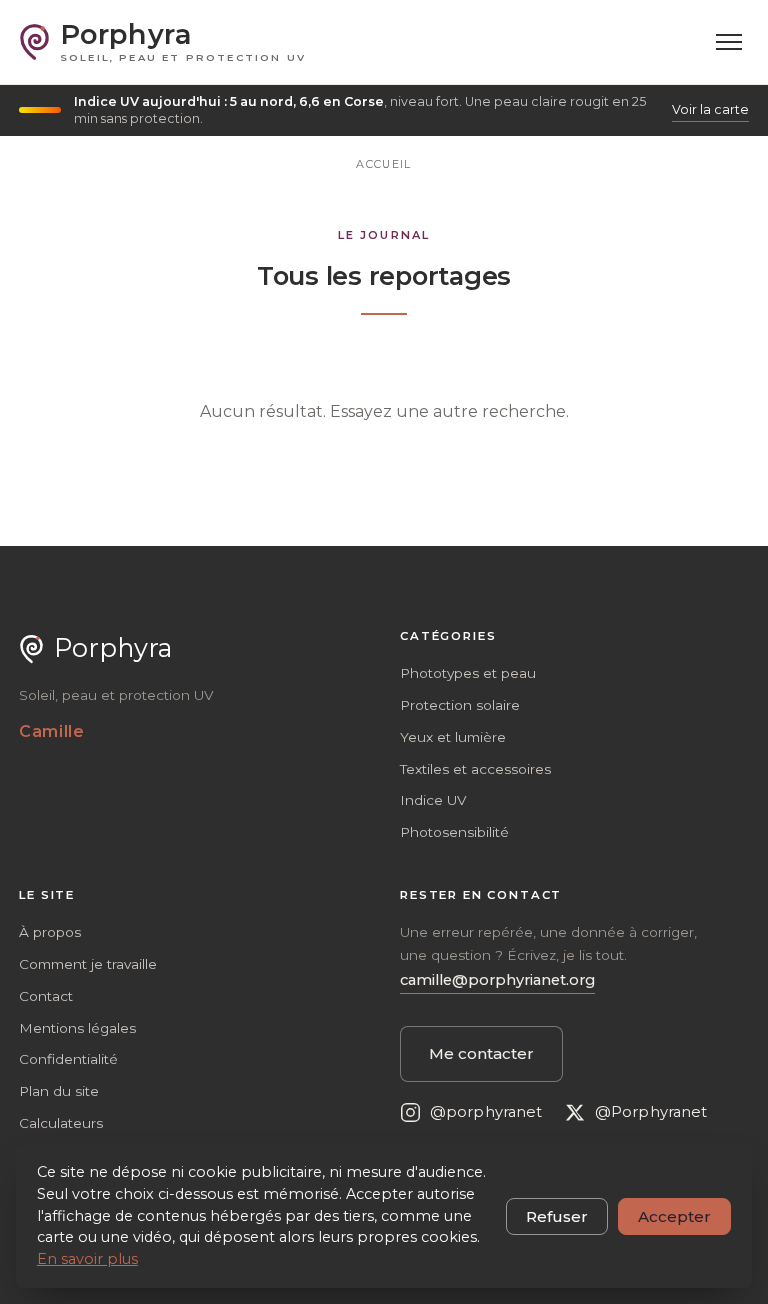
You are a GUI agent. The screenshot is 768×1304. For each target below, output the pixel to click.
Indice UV (433, 800)
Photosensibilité (454, 832)
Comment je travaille (88, 964)
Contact (46, 996)
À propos (50, 932)
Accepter (674, 1216)
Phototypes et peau (468, 673)
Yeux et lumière (453, 737)
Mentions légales (77, 1028)
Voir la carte (710, 109)
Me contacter (481, 1053)
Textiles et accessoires (475, 769)
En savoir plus (87, 1259)
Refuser (557, 1216)
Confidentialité (68, 1059)
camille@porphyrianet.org (497, 980)
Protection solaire (460, 705)
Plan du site (59, 1091)
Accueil (383, 164)
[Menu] (729, 42)
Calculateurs (61, 1123)
